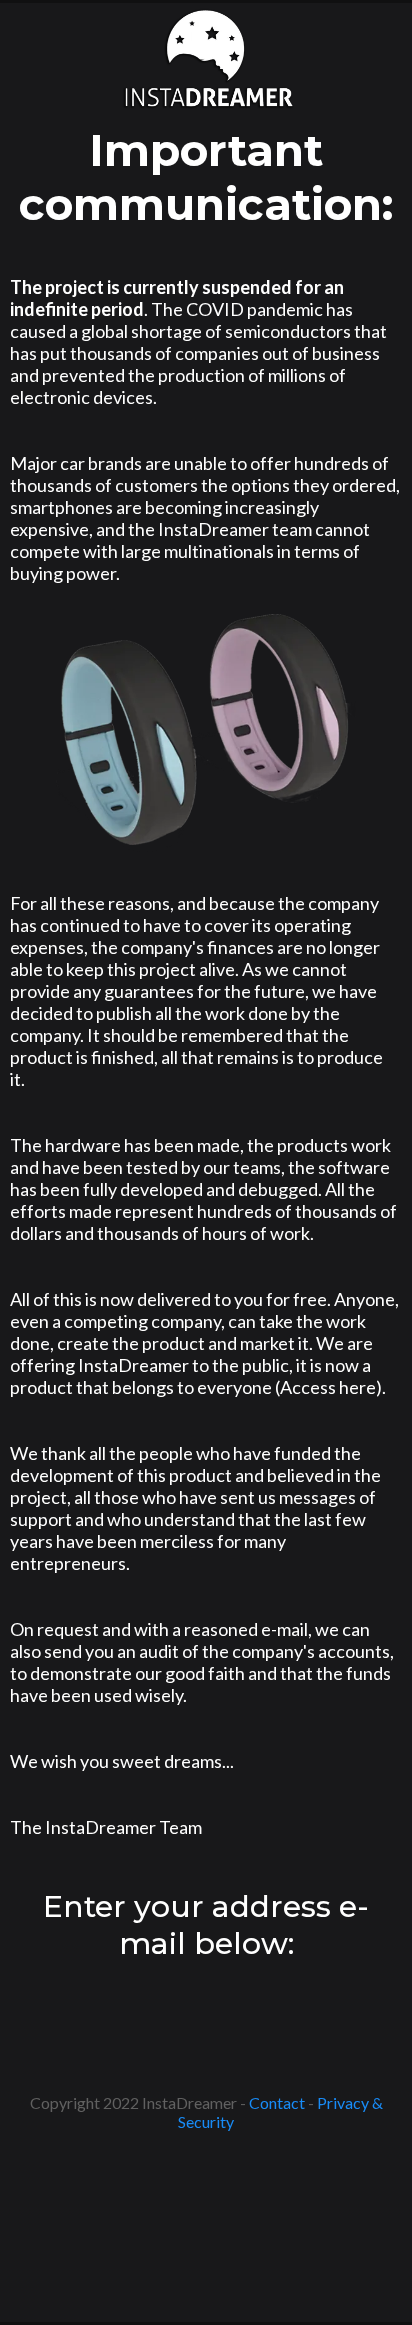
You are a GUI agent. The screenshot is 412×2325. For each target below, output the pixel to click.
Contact (277, 2102)
